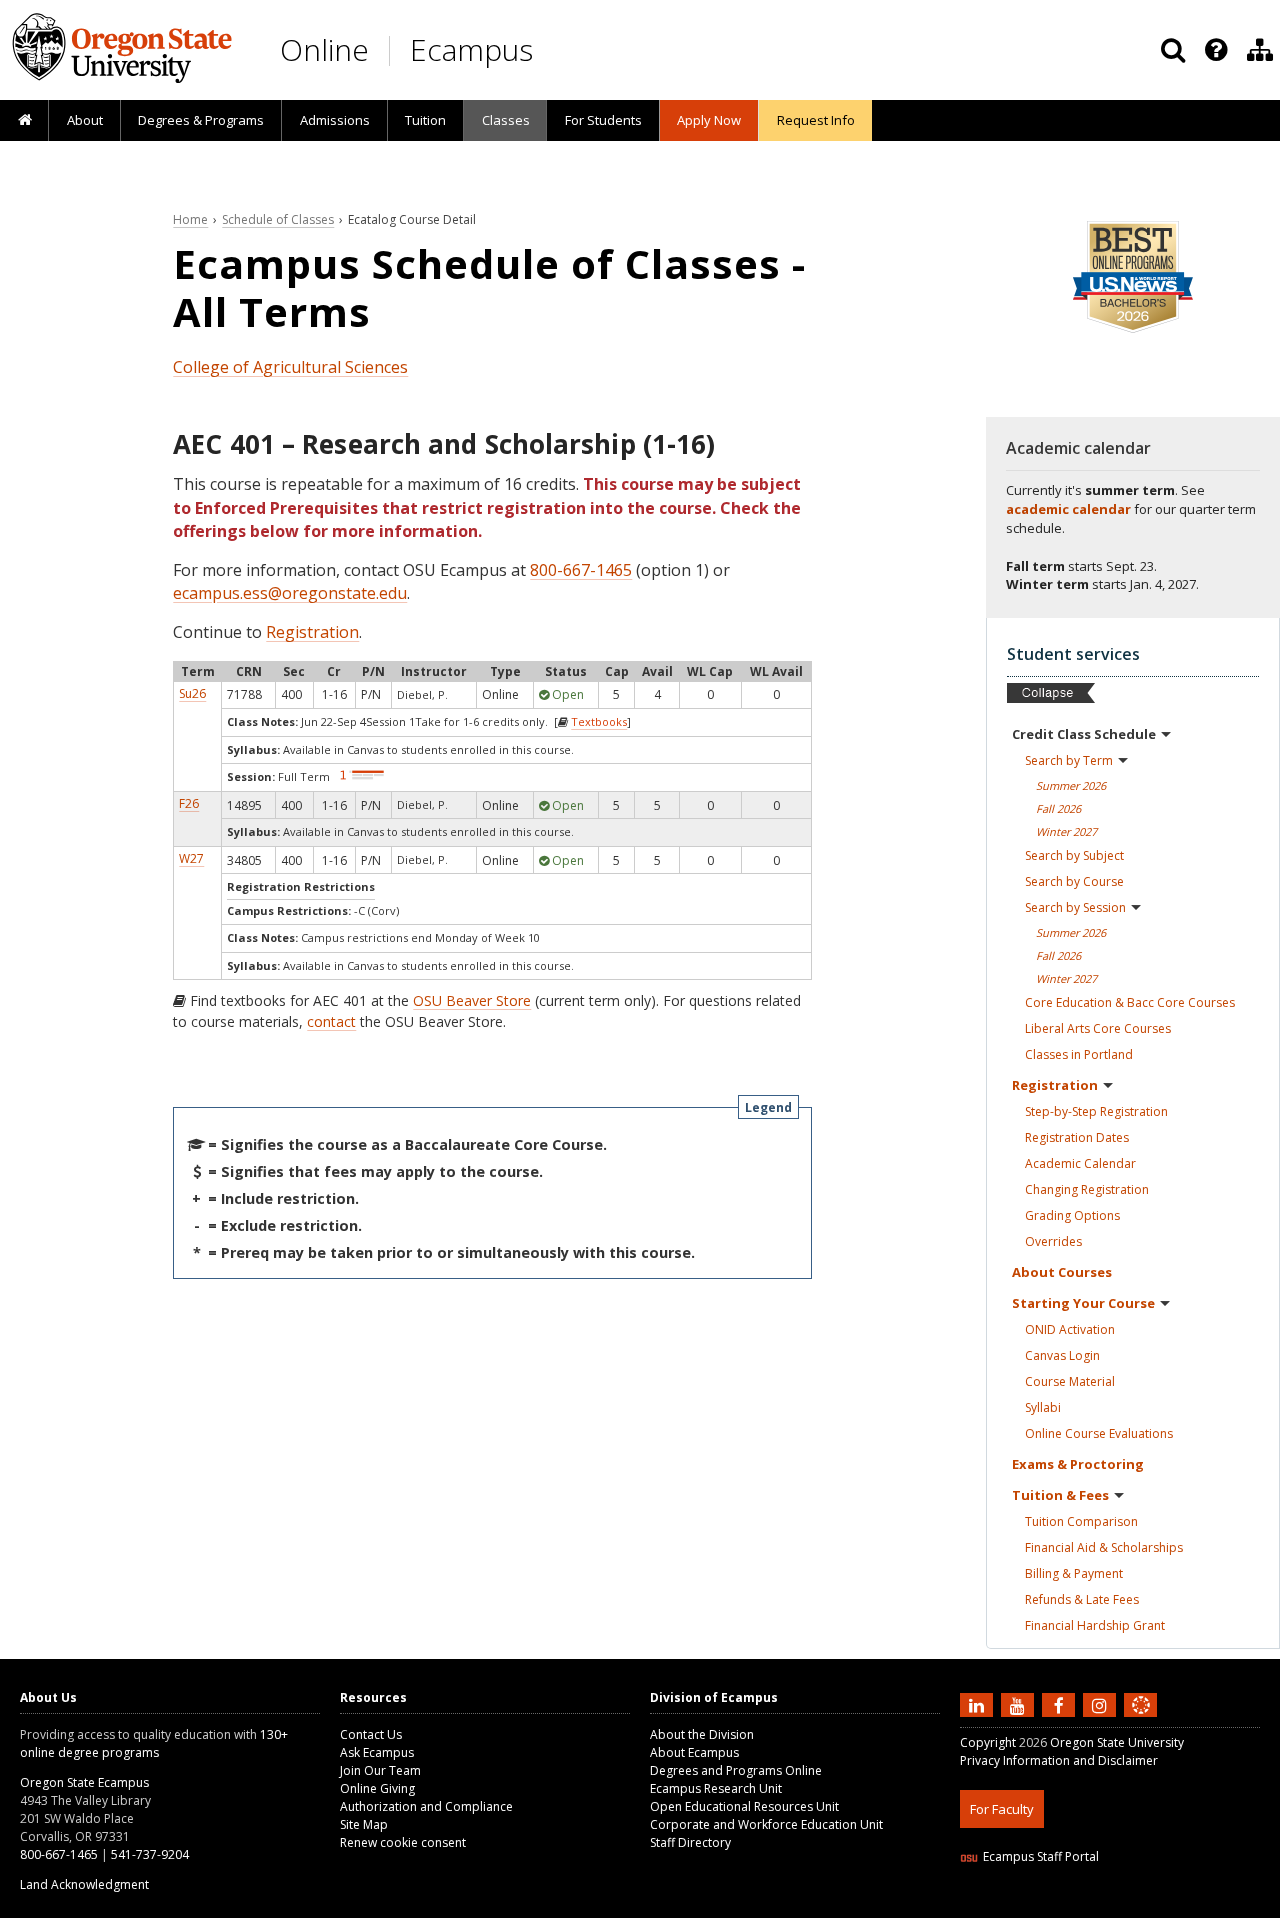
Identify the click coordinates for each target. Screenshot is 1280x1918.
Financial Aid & (1104, 1547)
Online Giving (377, 1788)
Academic (1080, 1163)
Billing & (1074, 1573)
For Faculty (1002, 1809)
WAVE (1160, 1905)
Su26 (192, 693)
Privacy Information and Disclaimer (1059, 1760)
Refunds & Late (1082, 1599)
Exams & (1078, 1464)
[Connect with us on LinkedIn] (979, 1705)
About (85, 120)
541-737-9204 (150, 1854)
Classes (506, 120)
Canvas (1062, 1355)
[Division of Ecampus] (1260, 50)
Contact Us (371, 1734)
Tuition (425, 120)
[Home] (24, 121)
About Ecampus (694, 1752)
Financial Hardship (1095, 1625)
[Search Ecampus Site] (1173, 50)
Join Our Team (380, 1770)
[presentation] (1214, 50)
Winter (1066, 831)
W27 (191, 858)
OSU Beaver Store (472, 1000)
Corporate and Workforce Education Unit (766, 1824)
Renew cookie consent (403, 1842)
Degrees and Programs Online (736, 1770)
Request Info (816, 120)
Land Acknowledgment (84, 1884)
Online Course (1099, 1433)
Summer (1071, 785)
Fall (1058, 808)
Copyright (988, 1742)
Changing (1087, 1189)
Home (190, 219)
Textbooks (599, 721)
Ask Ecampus (377, 1752)
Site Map (364, 1824)
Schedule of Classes (278, 219)
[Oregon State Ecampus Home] (393, 50)
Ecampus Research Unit (716, 1788)
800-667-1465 (581, 570)
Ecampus (471, 49)
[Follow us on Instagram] (1102, 1705)
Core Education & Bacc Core (1130, 1002)
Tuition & (1060, 1495)
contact (331, 1021)
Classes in (1079, 1054)
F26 (189, 803)
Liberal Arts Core (1098, 1028)
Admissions (335, 120)
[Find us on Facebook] (1061, 1705)
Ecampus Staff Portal (1041, 1856)
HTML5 (1071, 1905)
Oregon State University (1117, 1742)
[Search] (1173, 50)
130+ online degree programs (154, 1743)
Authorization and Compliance (426, 1806)
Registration (312, 632)
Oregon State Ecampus (84, 1782)
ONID (1070, 1329)
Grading (1072, 1215)
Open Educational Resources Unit (744, 1806)
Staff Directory (690, 1842)
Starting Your (1083, 1303)
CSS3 (1117, 1905)
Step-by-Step (1096, 1111)
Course (1070, 1381)
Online (324, 49)
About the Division (702, 1734)
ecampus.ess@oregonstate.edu (290, 593)
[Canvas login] (1141, 1721)
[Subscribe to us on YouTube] (1020, 1705)
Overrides (1053, 1241)
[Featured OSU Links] (1216, 50)
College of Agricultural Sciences (290, 367)
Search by (1069, 760)
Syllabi (1043, 1407)
